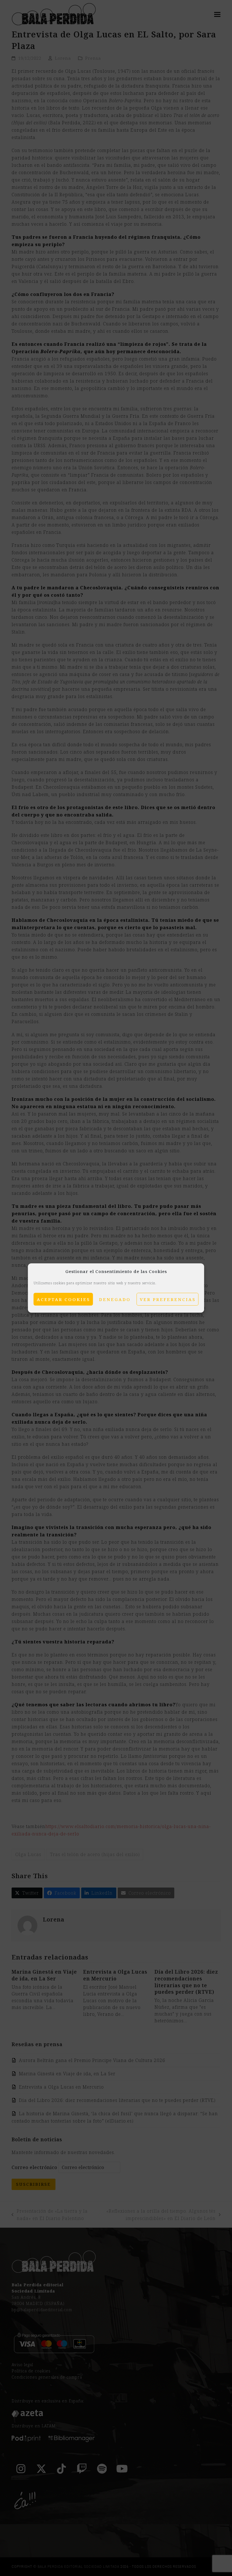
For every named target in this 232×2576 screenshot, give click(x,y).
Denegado (115, 1299)
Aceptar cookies (63, 1299)
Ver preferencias (168, 1299)
